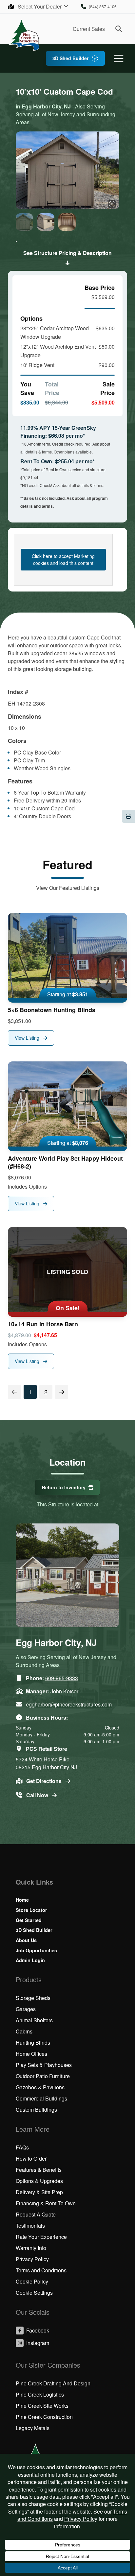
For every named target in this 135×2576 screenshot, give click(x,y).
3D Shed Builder (70, 58)
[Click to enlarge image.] (67, 171)
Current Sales (89, 29)
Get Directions (45, 1781)
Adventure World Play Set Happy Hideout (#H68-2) (65, 1162)
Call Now (38, 1795)
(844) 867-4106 (103, 6)
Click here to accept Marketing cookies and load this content (63, 559)
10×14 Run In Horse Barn (43, 1324)
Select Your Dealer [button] (40, 6)
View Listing (28, 1038)
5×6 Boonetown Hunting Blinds (52, 1010)
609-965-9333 (62, 1678)
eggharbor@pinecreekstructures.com (69, 1704)
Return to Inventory (64, 1487)
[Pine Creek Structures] (24, 35)
